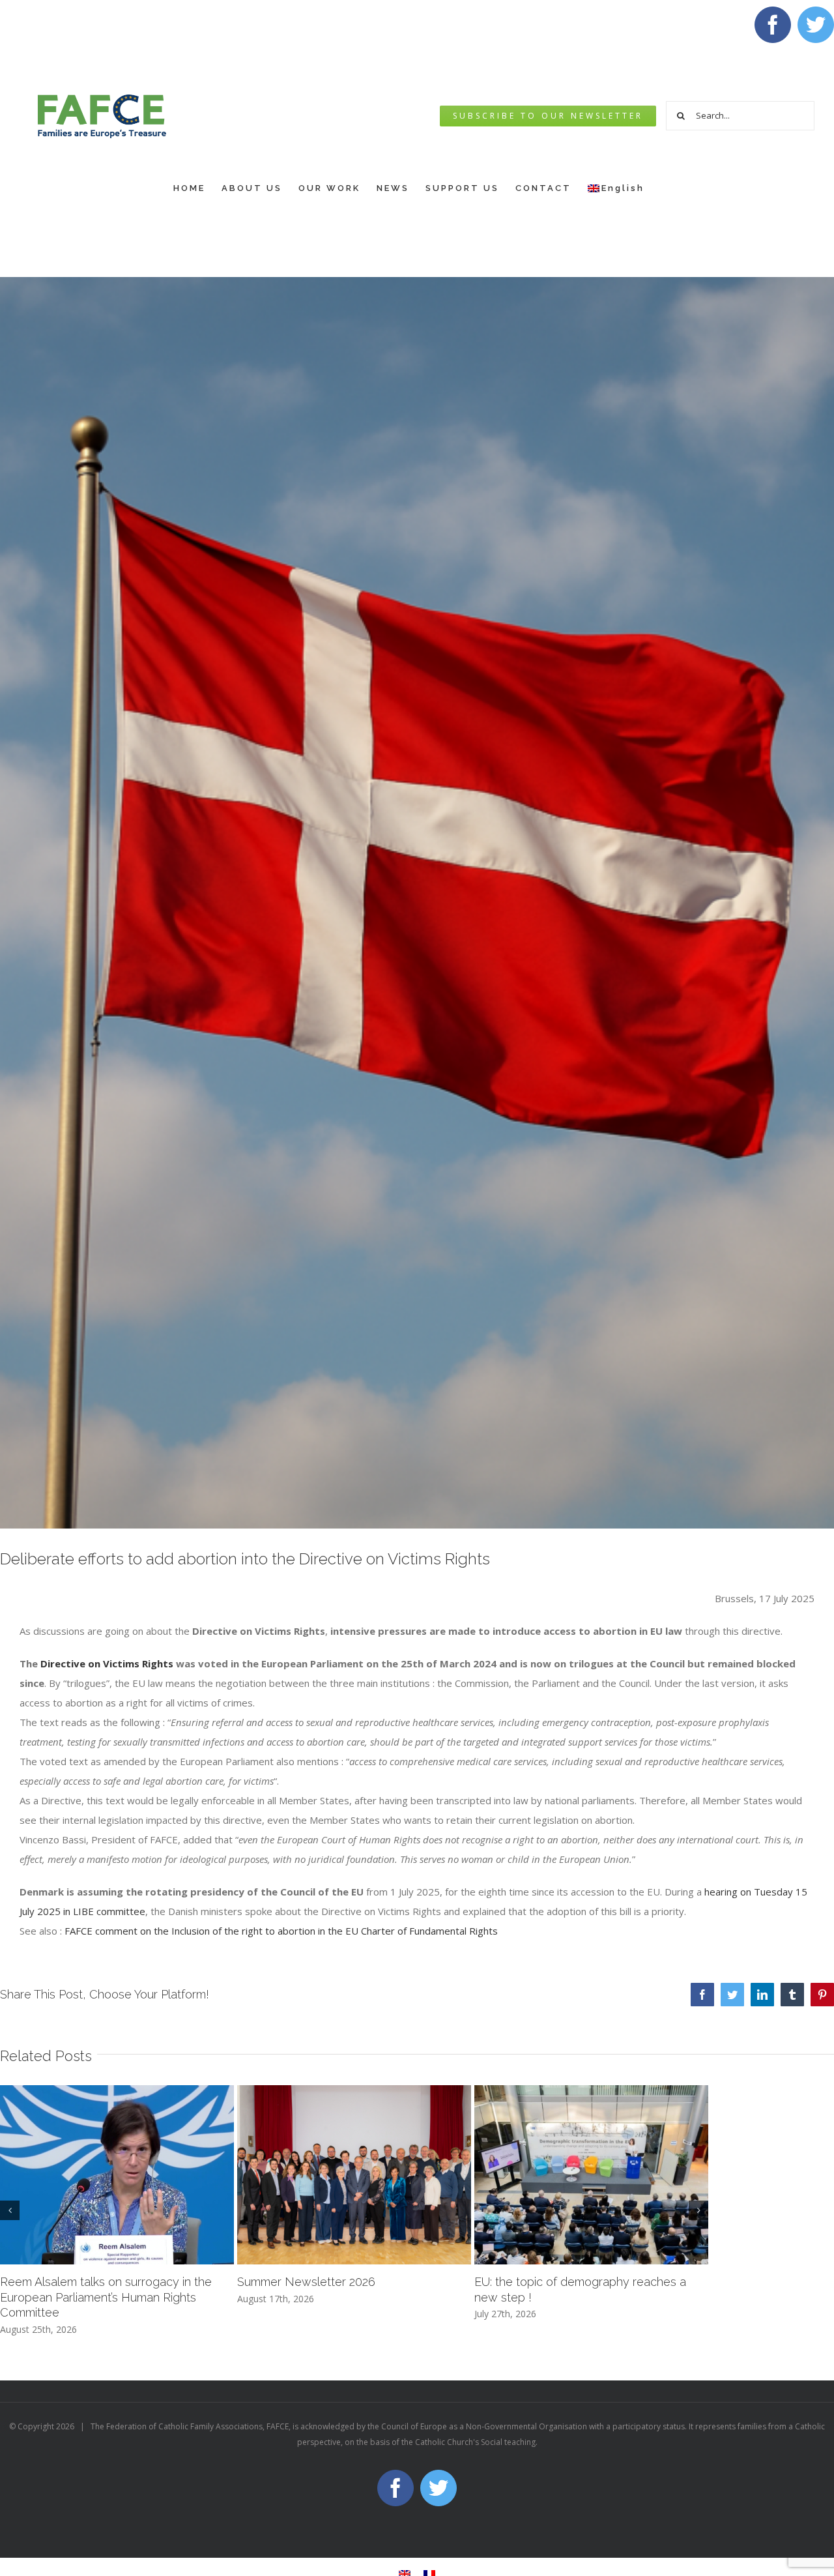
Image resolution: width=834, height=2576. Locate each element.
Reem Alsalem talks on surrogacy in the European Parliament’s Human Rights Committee (106, 2297)
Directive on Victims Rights (107, 1663)
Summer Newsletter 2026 (306, 2282)
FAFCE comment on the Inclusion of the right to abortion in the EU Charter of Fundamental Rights (281, 1931)
